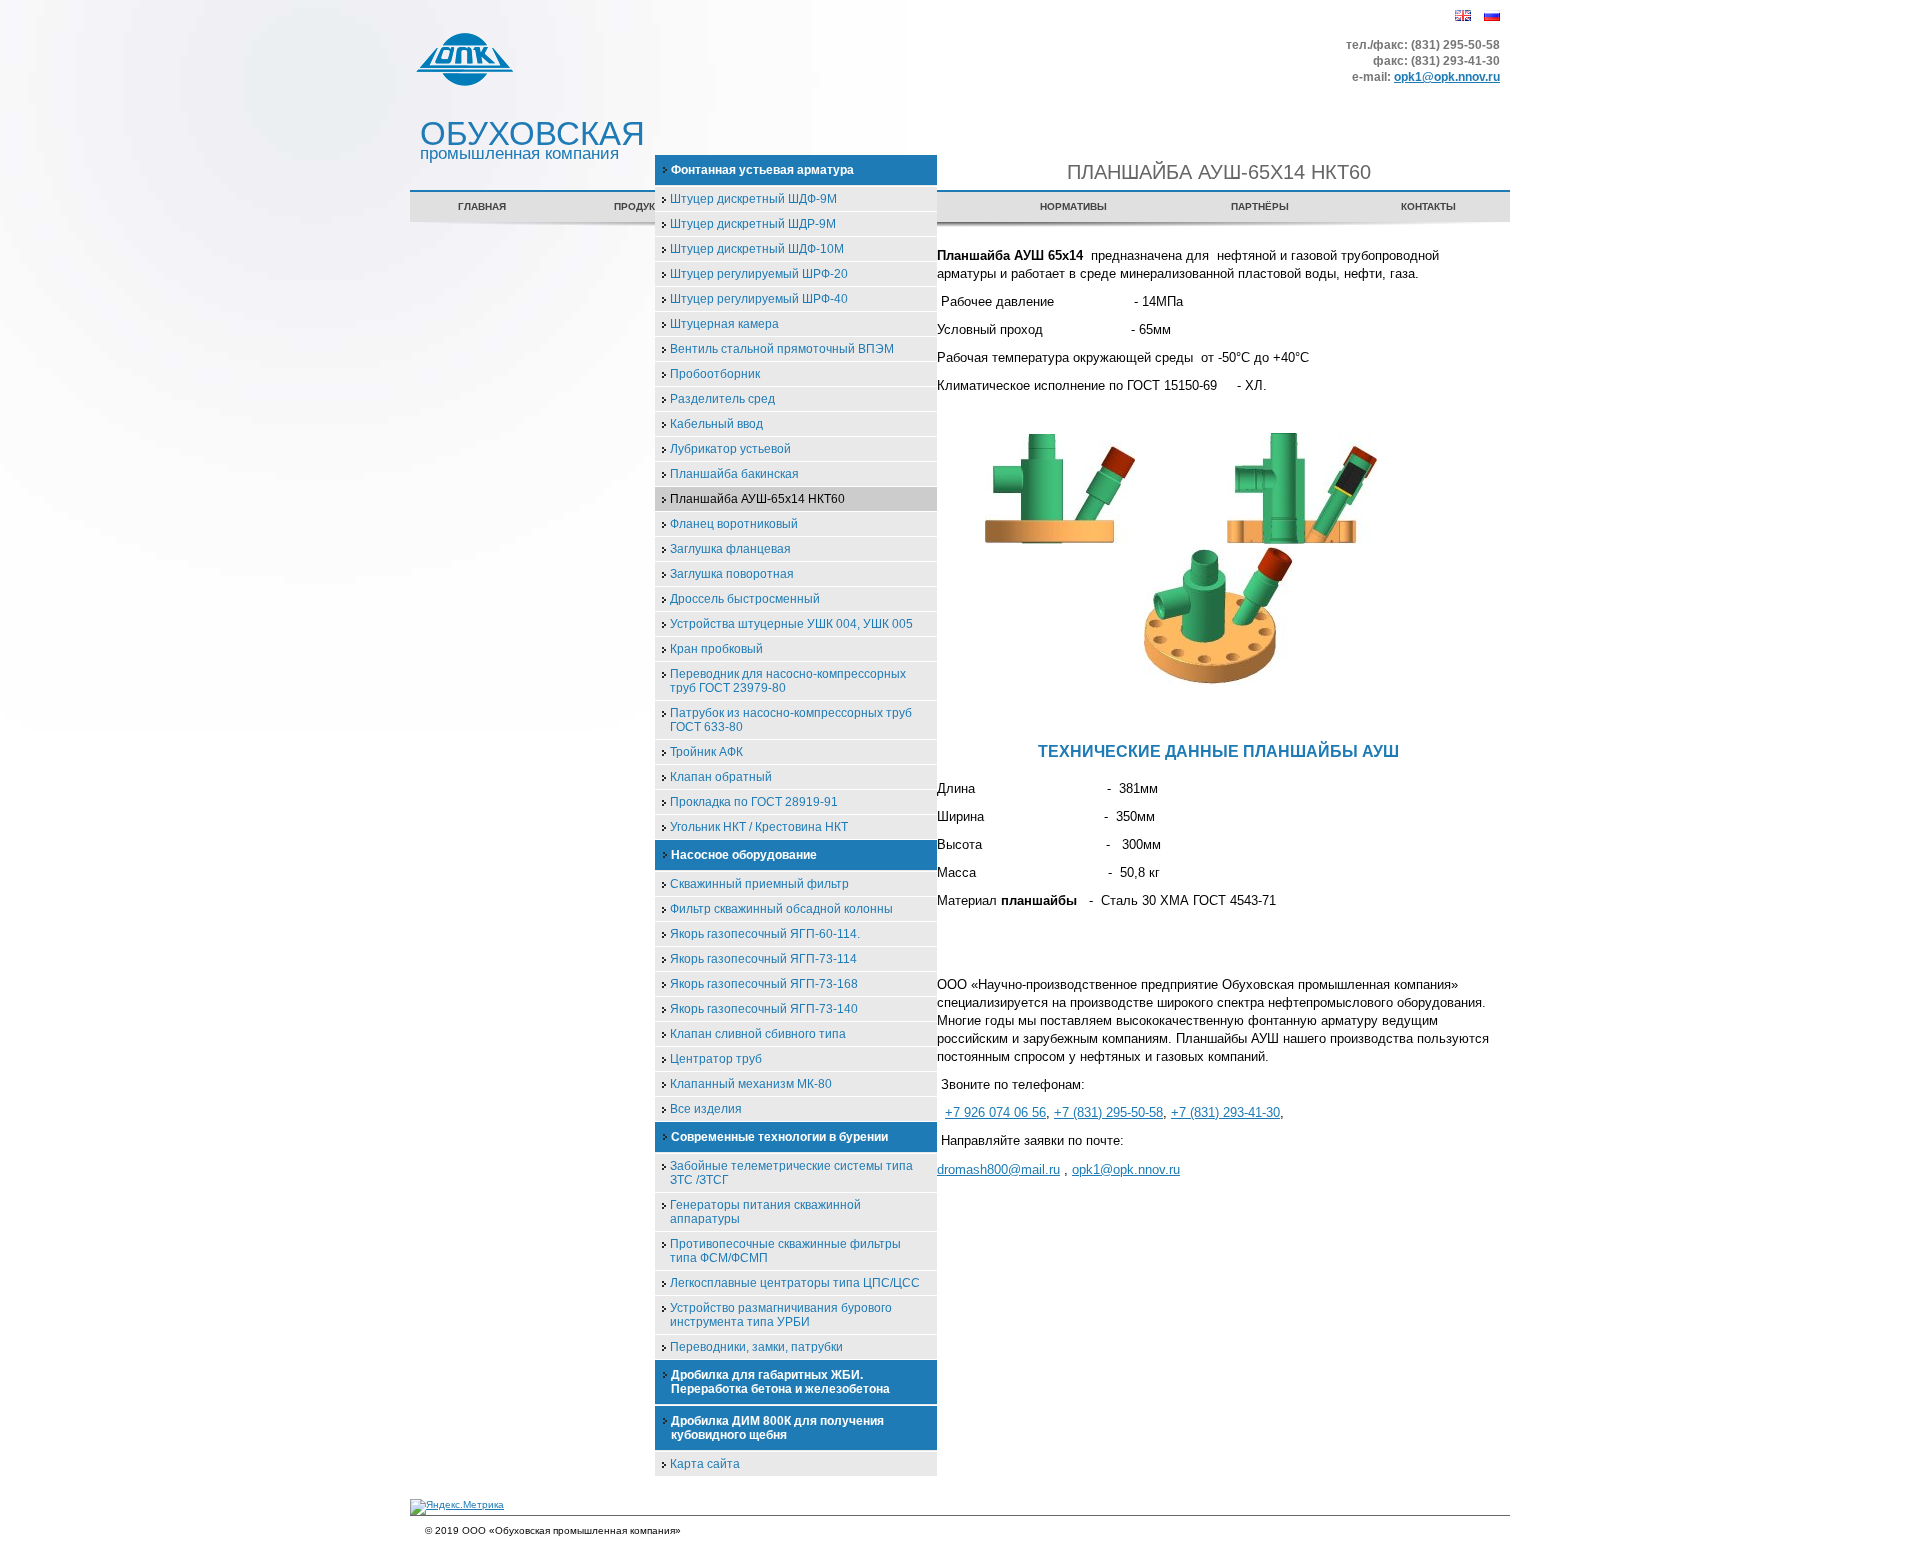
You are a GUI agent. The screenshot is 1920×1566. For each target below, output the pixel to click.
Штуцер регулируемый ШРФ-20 (759, 274)
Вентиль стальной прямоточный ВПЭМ (782, 349)
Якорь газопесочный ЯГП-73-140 (764, 1009)
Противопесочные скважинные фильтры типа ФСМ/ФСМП (785, 1251)
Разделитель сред (722, 399)
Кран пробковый (716, 649)
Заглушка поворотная (732, 574)
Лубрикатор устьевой (730, 449)
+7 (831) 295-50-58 (1108, 1112)
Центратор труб (716, 1059)
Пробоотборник (715, 374)
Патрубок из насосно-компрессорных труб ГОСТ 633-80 (791, 720)
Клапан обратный (721, 777)
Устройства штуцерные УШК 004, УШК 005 (791, 624)
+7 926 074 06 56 (995, 1112)
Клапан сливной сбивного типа (758, 1034)
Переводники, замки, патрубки (756, 1347)
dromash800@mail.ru (998, 1169)
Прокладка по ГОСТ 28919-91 (754, 802)
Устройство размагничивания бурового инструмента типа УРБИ (781, 1315)
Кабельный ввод (716, 424)
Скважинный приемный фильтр (759, 884)
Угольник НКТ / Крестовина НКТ (759, 827)
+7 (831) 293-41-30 (1225, 1112)
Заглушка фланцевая (730, 549)
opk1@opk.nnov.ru (1447, 77)
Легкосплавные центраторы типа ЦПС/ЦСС (795, 1283)
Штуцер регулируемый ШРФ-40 (759, 299)
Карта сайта (705, 1464)
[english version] (1458, 29)
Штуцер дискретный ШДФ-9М (753, 199)
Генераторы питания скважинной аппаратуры (765, 1212)
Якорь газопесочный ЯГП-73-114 (763, 959)
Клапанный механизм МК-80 (751, 1084)
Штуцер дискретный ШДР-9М (753, 224)
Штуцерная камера (724, 324)
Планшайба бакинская (734, 474)
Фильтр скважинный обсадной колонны (781, 909)
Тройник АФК (706, 752)
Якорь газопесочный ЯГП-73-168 (764, 984)
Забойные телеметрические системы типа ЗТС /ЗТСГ (791, 1173)
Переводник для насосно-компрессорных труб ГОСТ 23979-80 (788, 681)
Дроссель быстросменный (745, 599)
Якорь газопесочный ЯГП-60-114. (765, 934)
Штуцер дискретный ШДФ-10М (757, 249)
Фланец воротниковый (734, 524)
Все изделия (706, 1109)
